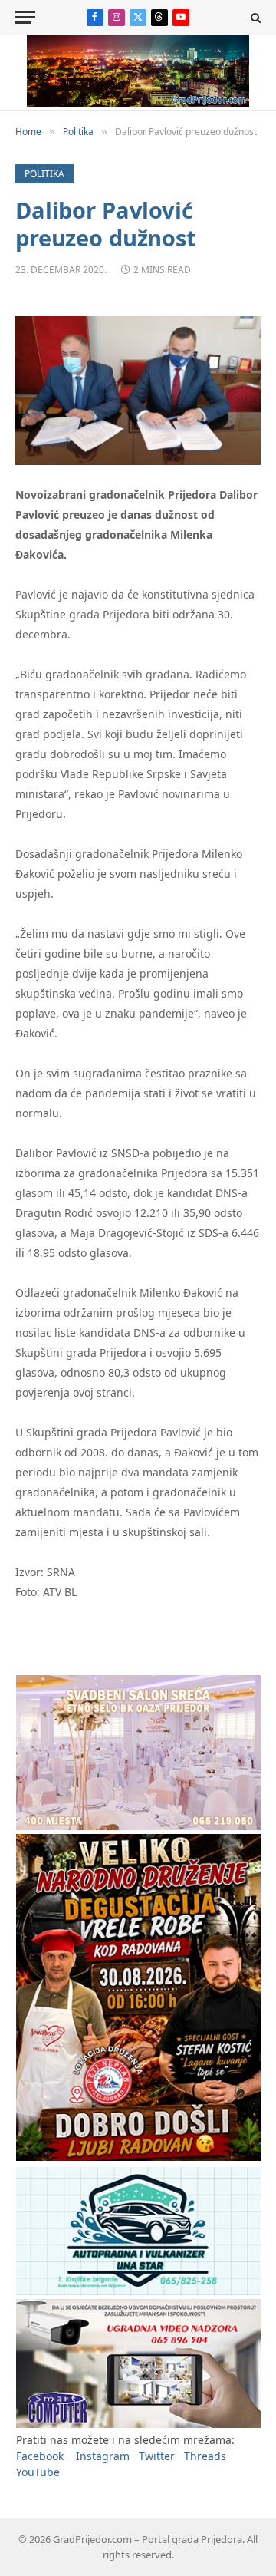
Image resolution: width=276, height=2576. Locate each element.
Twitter (157, 2456)
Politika (44, 174)
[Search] (254, 17)
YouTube (38, 2472)
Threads (205, 2456)
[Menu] (25, 17)
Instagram (103, 2456)
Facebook (40, 2456)
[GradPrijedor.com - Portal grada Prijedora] (138, 102)
